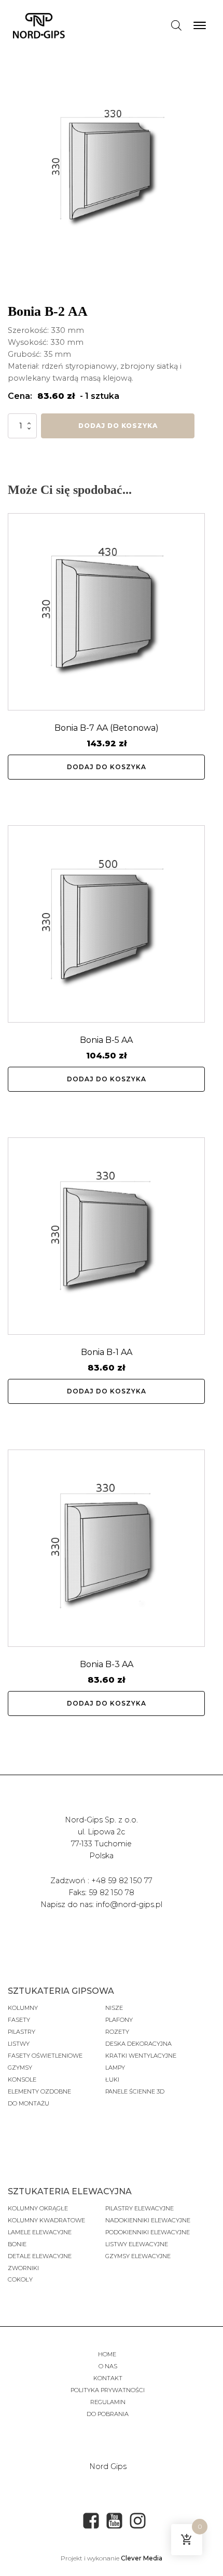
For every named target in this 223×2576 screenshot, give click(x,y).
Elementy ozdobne (39, 2091)
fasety (19, 2020)
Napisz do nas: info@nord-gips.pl (101, 1904)
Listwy (19, 2044)
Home (108, 2354)
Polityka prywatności (108, 2390)
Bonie (18, 2244)
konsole (22, 2079)
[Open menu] (200, 25)
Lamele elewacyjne (40, 2232)
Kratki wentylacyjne (141, 2056)
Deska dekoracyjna (138, 2044)
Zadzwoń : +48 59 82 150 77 (101, 1881)
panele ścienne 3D (135, 2091)
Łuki (112, 2079)
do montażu (29, 2103)
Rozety (117, 2032)
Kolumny (23, 2008)
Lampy (115, 2068)
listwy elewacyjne (137, 2244)
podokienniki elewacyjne (148, 2232)
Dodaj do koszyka (118, 426)
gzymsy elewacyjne (138, 2256)
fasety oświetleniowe (45, 2056)
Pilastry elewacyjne (140, 2208)
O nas (108, 2366)
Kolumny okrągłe (38, 2208)
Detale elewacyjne (40, 2256)
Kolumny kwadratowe (46, 2220)
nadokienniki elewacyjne (148, 2220)
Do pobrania (108, 2414)
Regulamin (108, 2402)
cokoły (20, 2279)
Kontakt (108, 2378)
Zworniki (23, 2268)
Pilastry (22, 2032)
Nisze (114, 2008)
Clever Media (142, 2558)
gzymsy (20, 2068)
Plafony (119, 2020)
